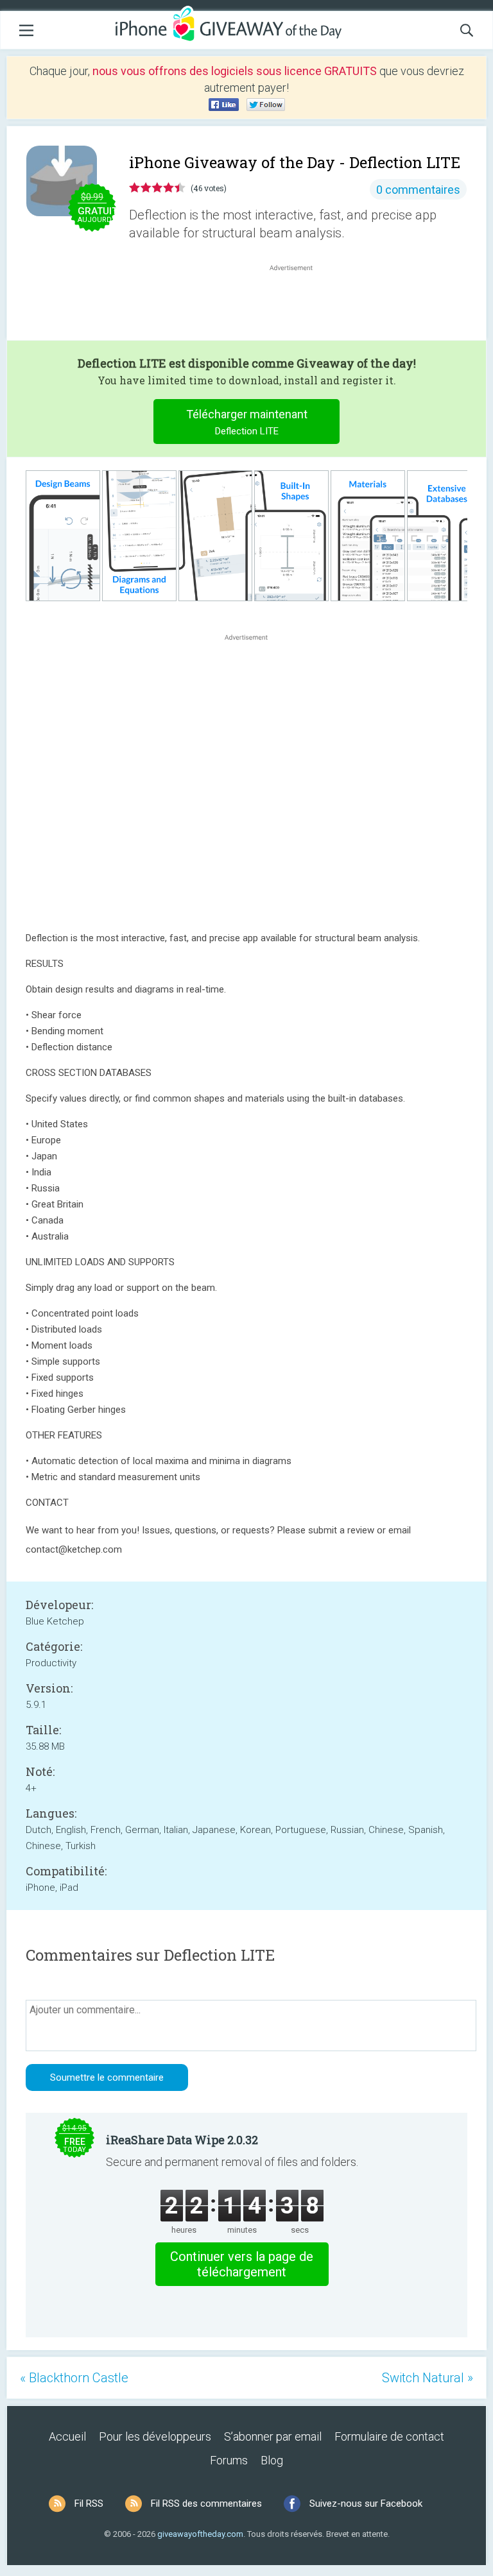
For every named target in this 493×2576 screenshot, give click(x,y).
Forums (229, 2460)
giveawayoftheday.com (200, 2534)
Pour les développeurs (155, 2436)
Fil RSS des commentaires (206, 2503)
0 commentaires (418, 190)
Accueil (67, 2436)
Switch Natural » (428, 2378)
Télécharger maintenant (247, 422)
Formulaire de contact (389, 2436)
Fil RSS (89, 2503)
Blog (272, 2460)
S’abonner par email (273, 2436)
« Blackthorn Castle (74, 2378)
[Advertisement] (298, 305)
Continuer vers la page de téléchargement (242, 2264)
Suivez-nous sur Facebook (366, 2503)
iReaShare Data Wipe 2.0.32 (182, 2140)
